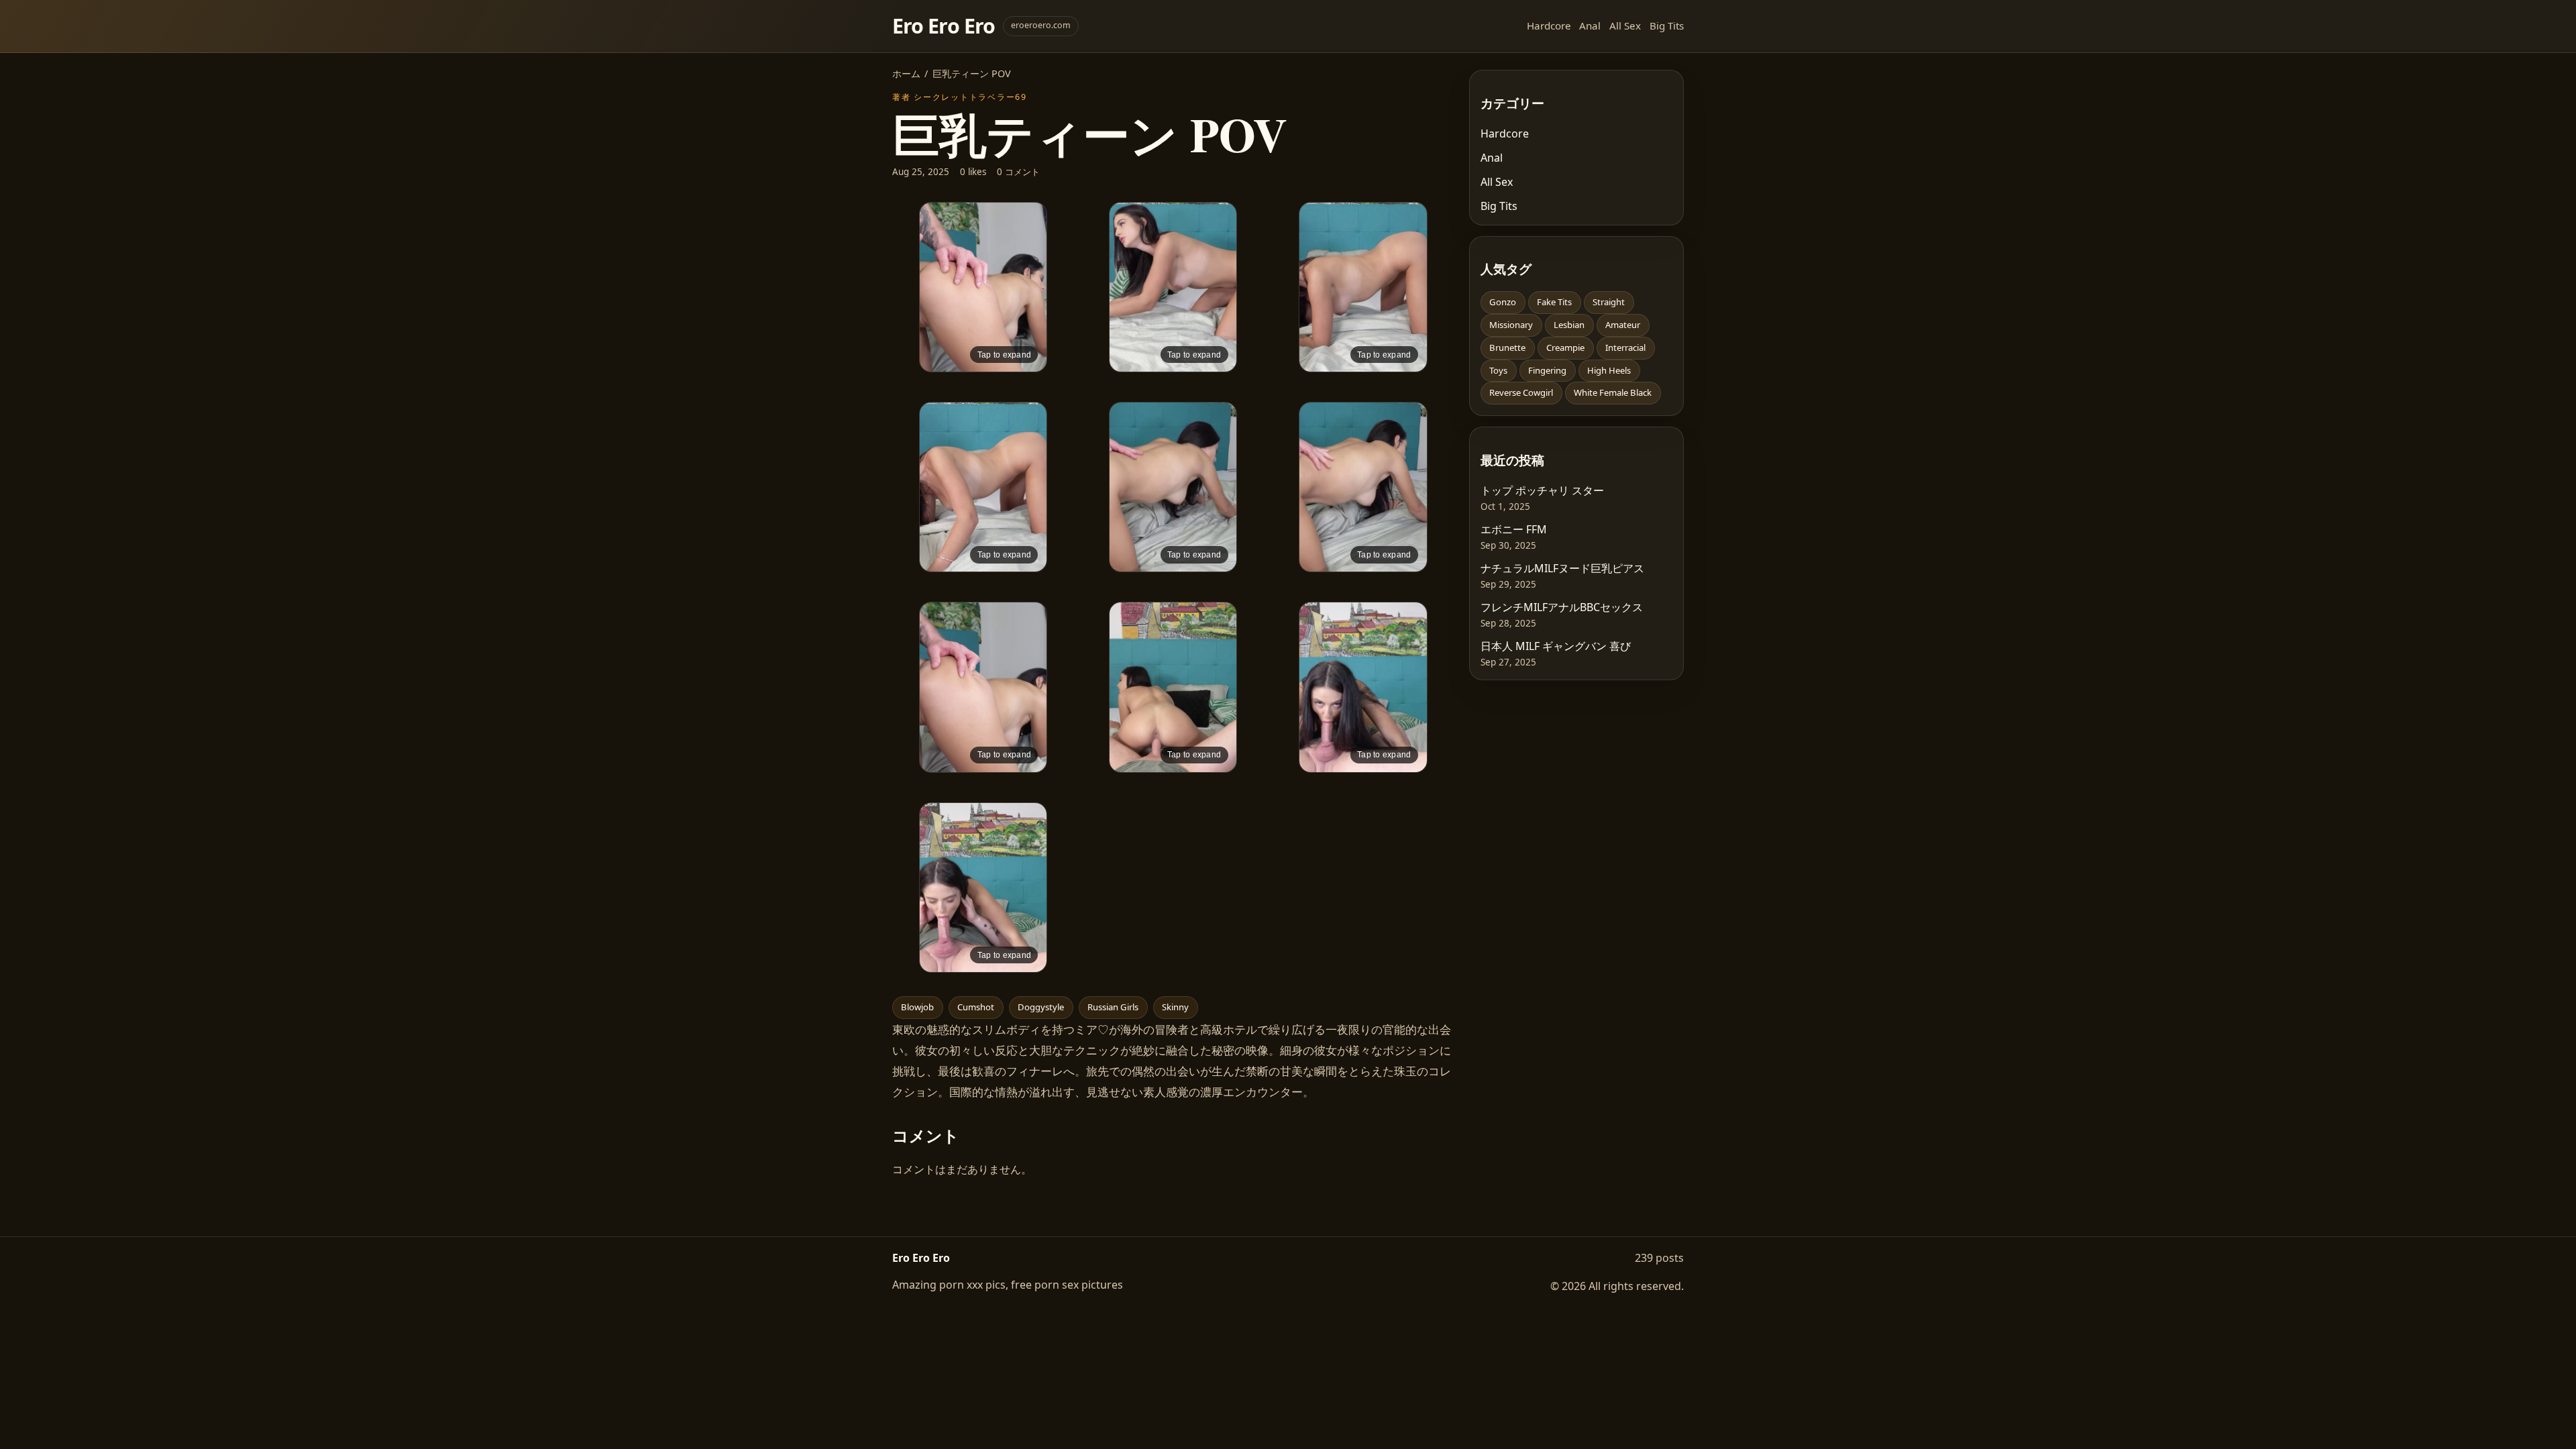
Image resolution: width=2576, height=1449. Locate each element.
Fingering (1547, 370)
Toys (1498, 370)
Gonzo (1503, 302)
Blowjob (917, 1007)
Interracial (1625, 347)
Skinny (1175, 1007)
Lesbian (1569, 325)
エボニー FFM (1514, 529)
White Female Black (1613, 392)
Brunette (1507, 347)
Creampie (1565, 347)
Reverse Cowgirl (1521, 392)
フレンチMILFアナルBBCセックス (1562, 607)
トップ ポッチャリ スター (1542, 490)
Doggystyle (1041, 1007)
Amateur (1623, 325)
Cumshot (976, 1007)
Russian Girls (1113, 1007)
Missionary (1511, 325)
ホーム (906, 73)
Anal (1590, 25)
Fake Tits (1554, 302)
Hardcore (1549, 25)
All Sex (1625, 25)
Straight (1609, 302)
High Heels (1609, 370)
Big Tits (1667, 25)
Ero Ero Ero (944, 26)
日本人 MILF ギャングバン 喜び (1556, 646)
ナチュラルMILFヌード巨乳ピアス (1562, 568)
